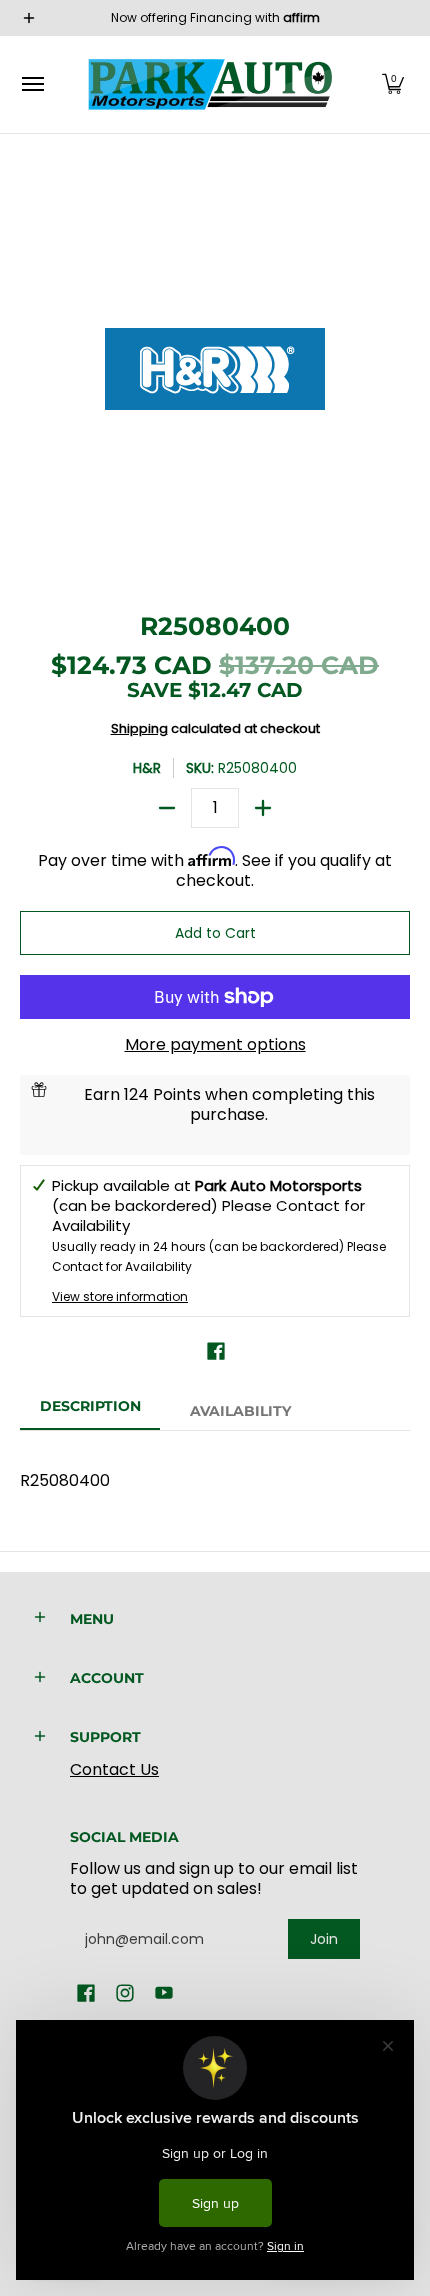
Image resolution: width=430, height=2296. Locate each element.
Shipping (139, 728)
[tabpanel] (215, 1470)
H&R (147, 768)
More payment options (215, 1045)
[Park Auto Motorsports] (210, 84)
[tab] (90, 1412)
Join (324, 1939)
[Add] (263, 808)
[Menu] (32, 84)
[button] (393, 84)
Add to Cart (215, 933)
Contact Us (114, 1769)
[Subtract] (167, 808)
